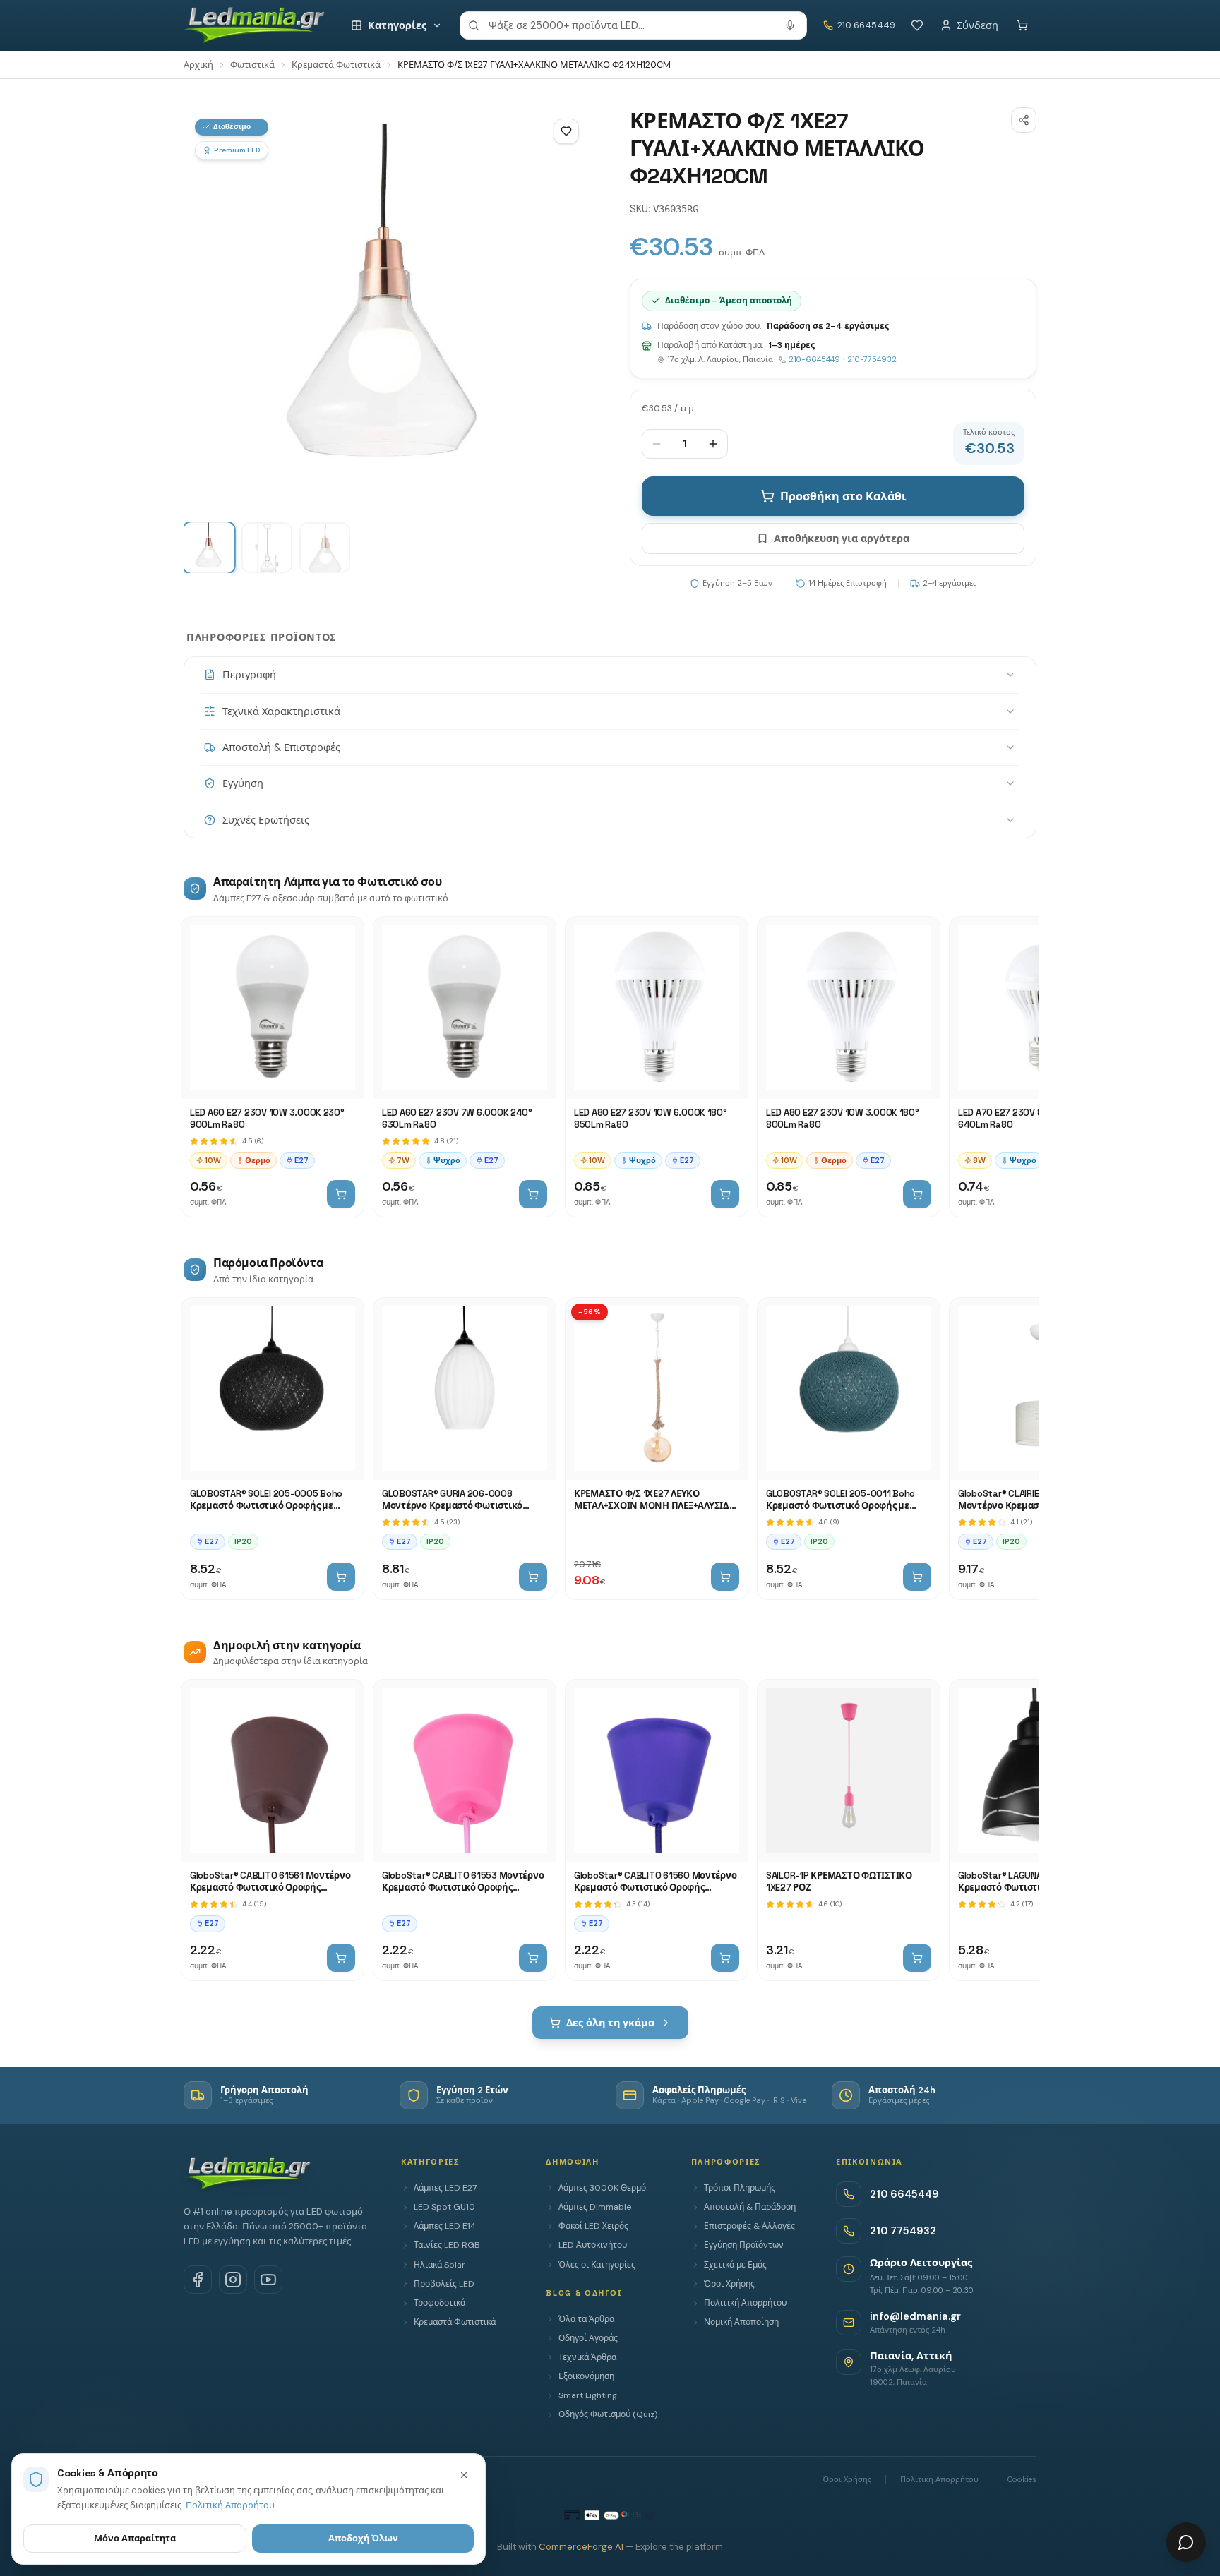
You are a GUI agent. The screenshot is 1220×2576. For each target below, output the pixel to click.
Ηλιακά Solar (439, 2265)
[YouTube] (268, 2280)
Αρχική (198, 65)
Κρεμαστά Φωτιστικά (336, 65)
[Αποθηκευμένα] (917, 25)
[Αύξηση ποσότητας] (713, 444)
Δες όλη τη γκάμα (610, 2023)
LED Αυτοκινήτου (593, 2245)
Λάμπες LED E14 (445, 2226)
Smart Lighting (588, 2395)
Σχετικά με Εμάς (735, 2265)
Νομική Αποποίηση (741, 2322)
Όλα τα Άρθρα (586, 2319)
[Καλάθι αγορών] (1022, 25)
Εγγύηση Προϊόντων (744, 2245)
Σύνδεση (977, 25)
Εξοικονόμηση (586, 2376)
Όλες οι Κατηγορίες (597, 2265)
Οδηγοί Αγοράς (588, 2338)
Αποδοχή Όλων (363, 2538)
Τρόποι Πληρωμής (740, 2188)
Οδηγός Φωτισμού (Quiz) (608, 2414)
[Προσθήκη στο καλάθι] (341, 1194)
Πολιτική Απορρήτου (745, 2303)
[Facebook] (198, 2280)
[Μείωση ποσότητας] (657, 444)
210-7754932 (872, 359)
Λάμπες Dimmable (595, 2207)
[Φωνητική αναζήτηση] (790, 25)
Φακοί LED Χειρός (593, 2226)
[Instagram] (233, 2280)
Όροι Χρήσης (729, 2284)
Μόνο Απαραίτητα (135, 2538)
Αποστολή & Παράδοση (750, 2207)
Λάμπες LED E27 (445, 2188)
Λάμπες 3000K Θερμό (602, 2188)
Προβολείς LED (444, 2284)
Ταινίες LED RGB (447, 2245)
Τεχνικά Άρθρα (587, 2357)
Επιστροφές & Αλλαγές (749, 2226)
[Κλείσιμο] (464, 2475)
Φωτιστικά (252, 65)
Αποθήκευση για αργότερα (842, 538)
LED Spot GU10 (444, 2207)
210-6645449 (814, 359)
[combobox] (633, 25)
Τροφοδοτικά (439, 2303)
